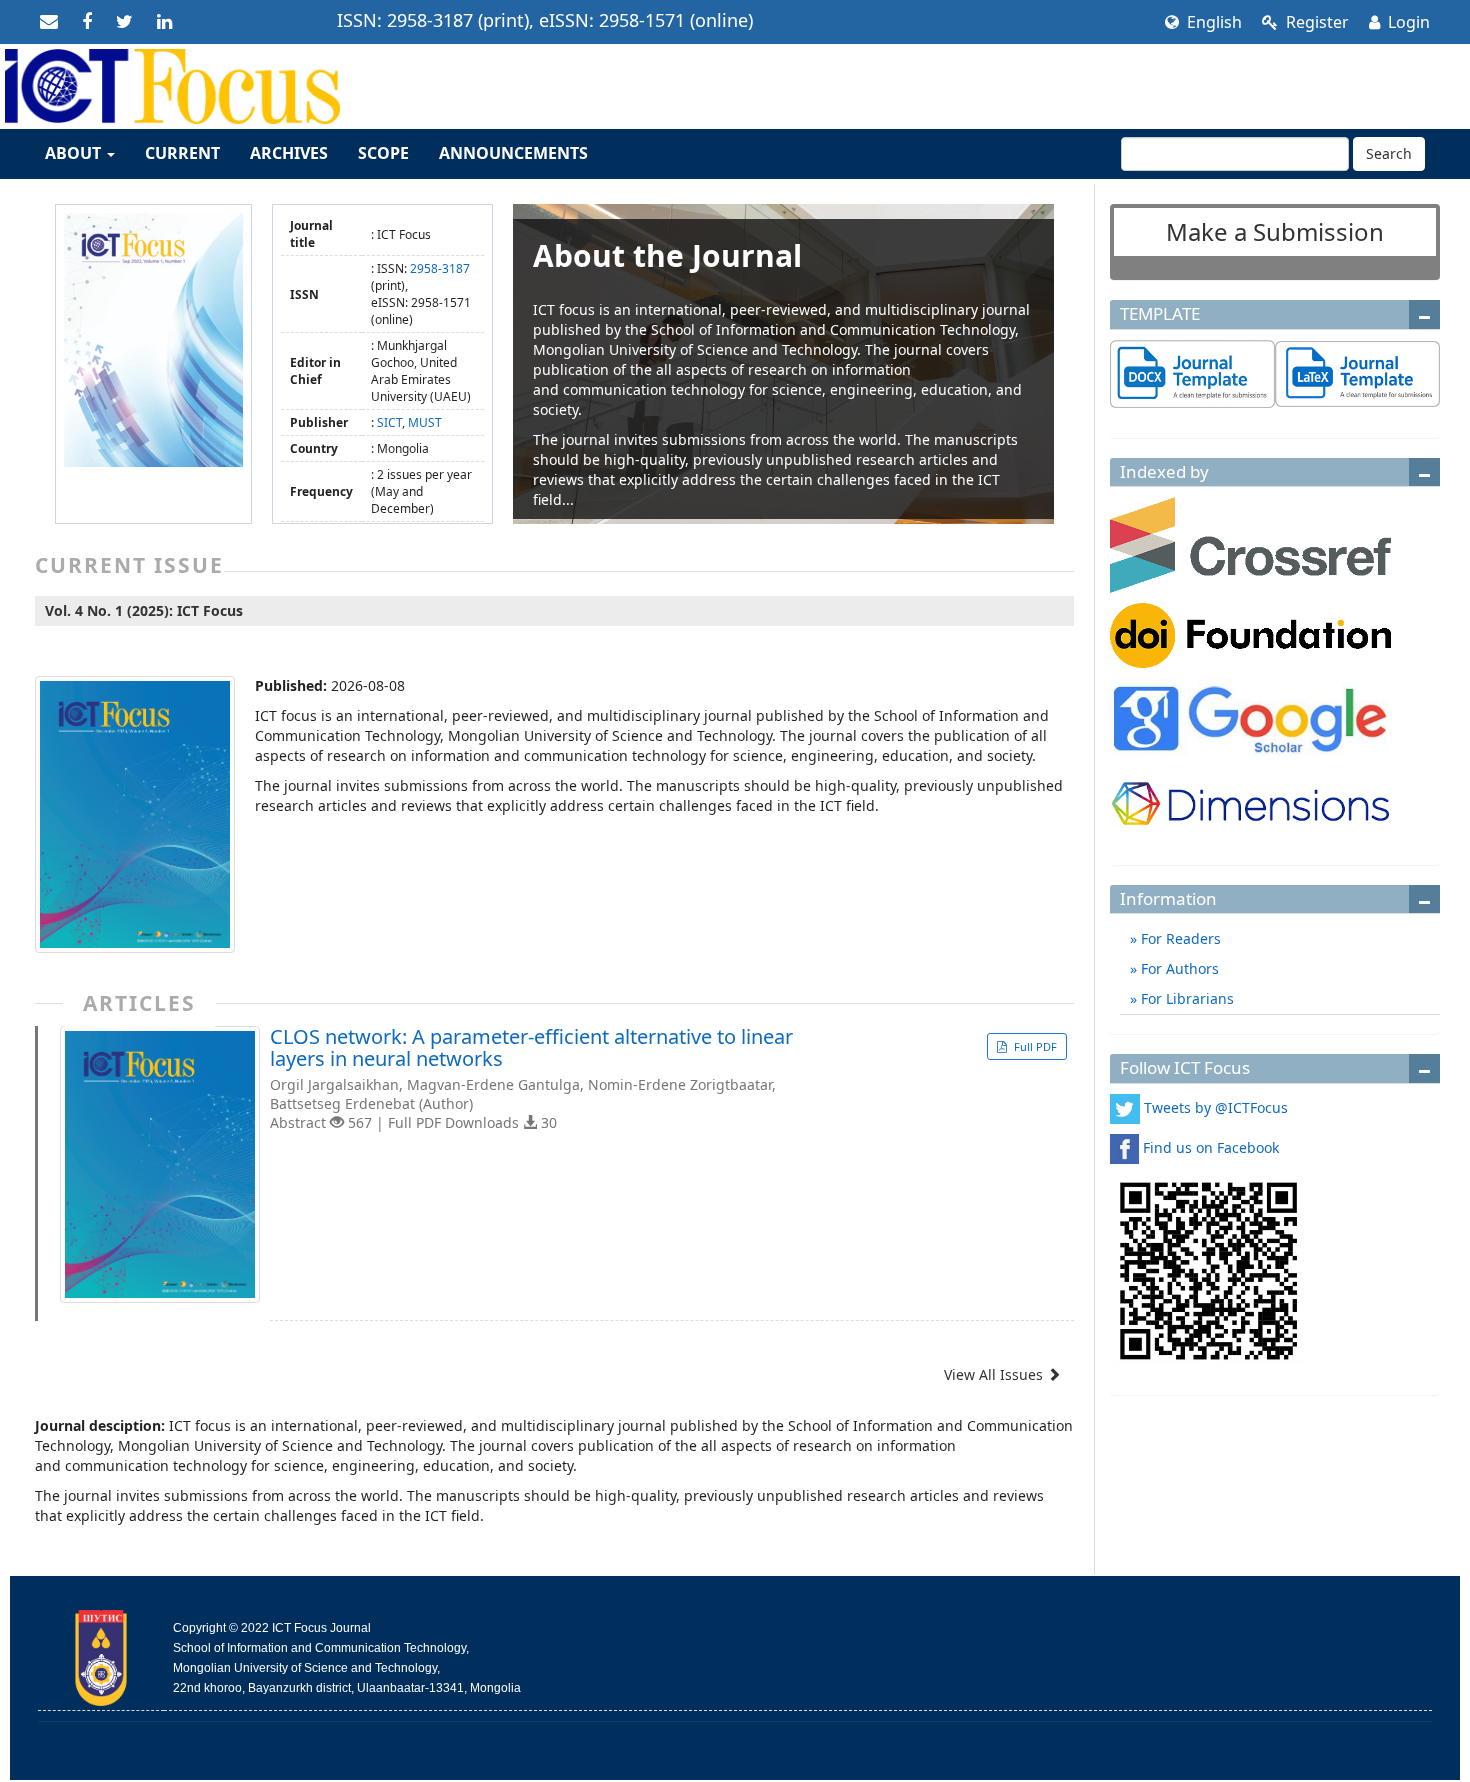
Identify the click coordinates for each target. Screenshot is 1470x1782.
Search (1389, 153)
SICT (389, 422)
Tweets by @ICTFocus (1216, 1107)
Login (1407, 22)
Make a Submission (1275, 231)
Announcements (513, 153)
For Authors (1178, 968)
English (1212, 22)
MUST (425, 422)
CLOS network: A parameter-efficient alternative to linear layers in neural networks (531, 1048)
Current (182, 153)
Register (1315, 22)
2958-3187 (440, 268)
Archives (289, 153)
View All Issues (995, 1374)
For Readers (1179, 938)
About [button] (75, 153)
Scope (383, 153)
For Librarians (1185, 998)
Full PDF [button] (1034, 1046)
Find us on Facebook (1211, 1147)
